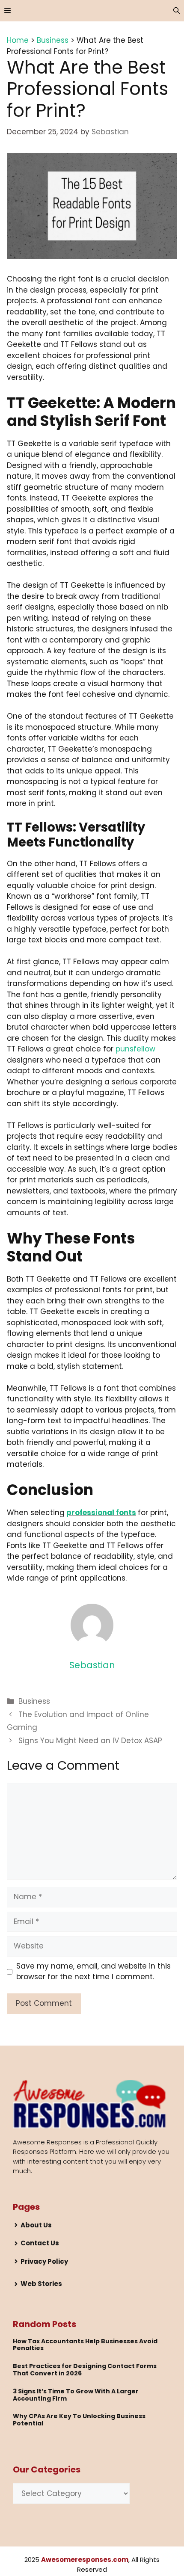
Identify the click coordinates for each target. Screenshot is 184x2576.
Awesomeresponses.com (85, 2560)
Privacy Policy (44, 2261)
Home (18, 40)
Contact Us (40, 2243)
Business (53, 40)
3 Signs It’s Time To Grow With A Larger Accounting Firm (76, 2395)
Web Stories (41, 2284)
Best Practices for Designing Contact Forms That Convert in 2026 (85, 2370)
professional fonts (101, 1513)
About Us (36, 2225)
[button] (177, 11)
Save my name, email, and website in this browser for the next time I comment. (93, 1972)
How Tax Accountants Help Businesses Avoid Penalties (85, 2345)
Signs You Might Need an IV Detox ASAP (90, 1741)
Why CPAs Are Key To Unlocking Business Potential (79, 2420)
